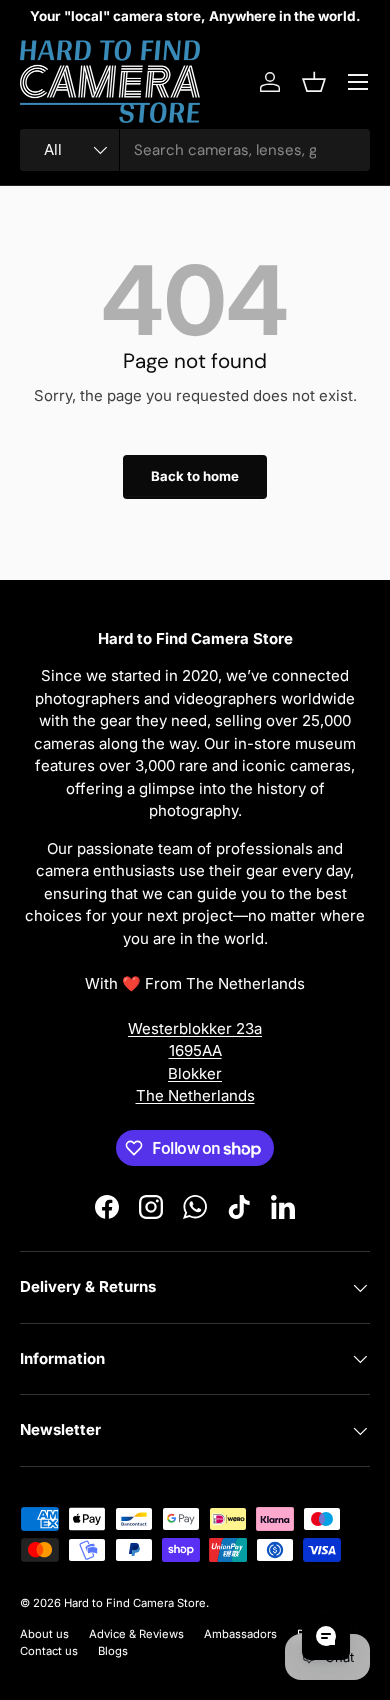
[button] (314, 82)
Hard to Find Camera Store (135, 1603)
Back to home (195, 476)
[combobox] (195, 150)
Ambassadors (240, 1634)
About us (44, 1634)
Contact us (49, 1651)
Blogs (113, 1651)
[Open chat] (326, 1636)
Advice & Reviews (136, 1634)
